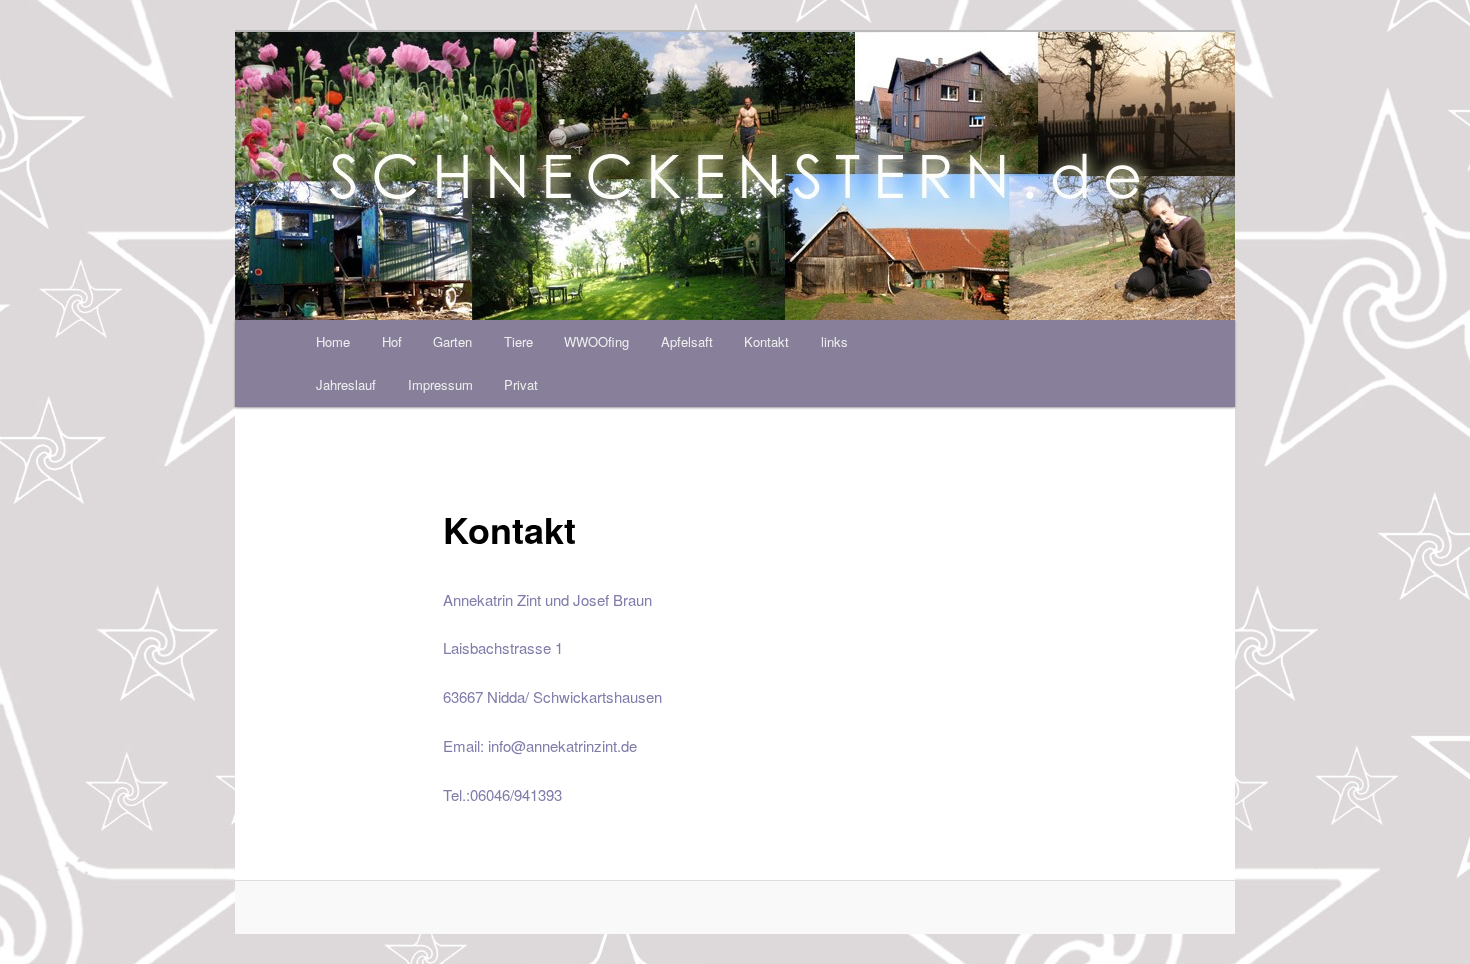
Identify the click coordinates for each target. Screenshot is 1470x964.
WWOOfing (596, 341)
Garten (452, 341)
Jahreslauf (346, 384)
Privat (521, 384)
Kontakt (766, 341)
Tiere (518, 341)
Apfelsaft (687, 341)
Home (333, 341)
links (834, 341)
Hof (392, 341)
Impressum (440, 384)
